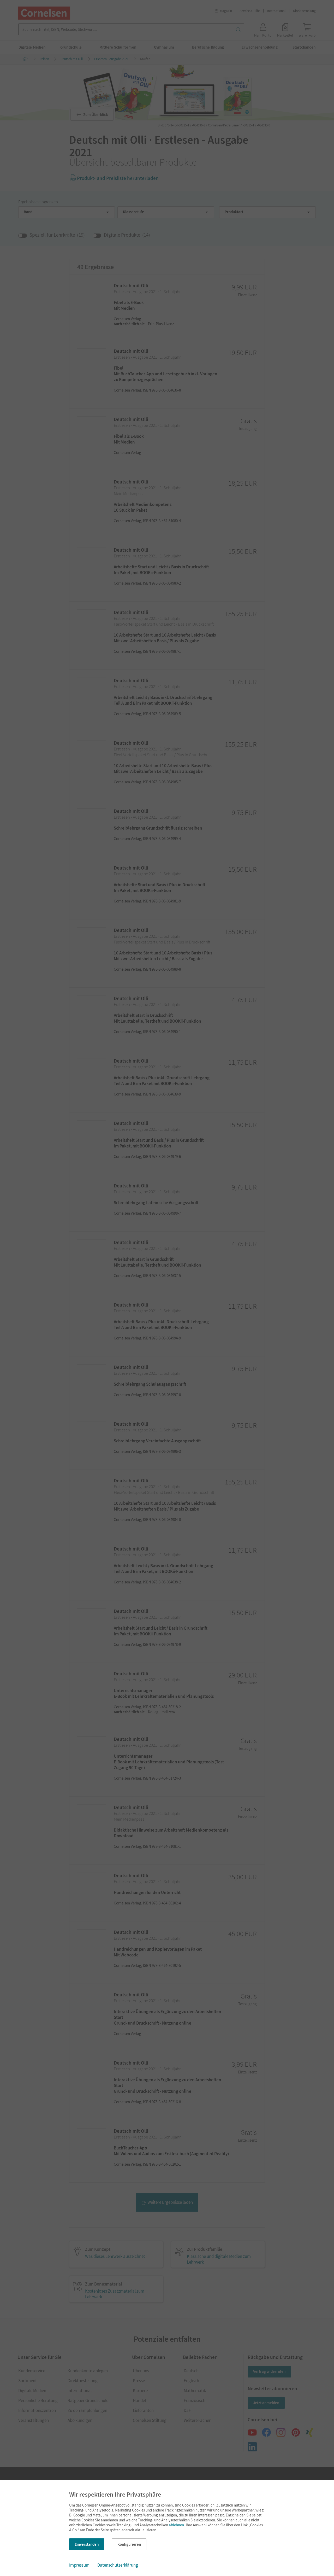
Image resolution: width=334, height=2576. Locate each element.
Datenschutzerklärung (118, 2565)
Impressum (79, 2565)
